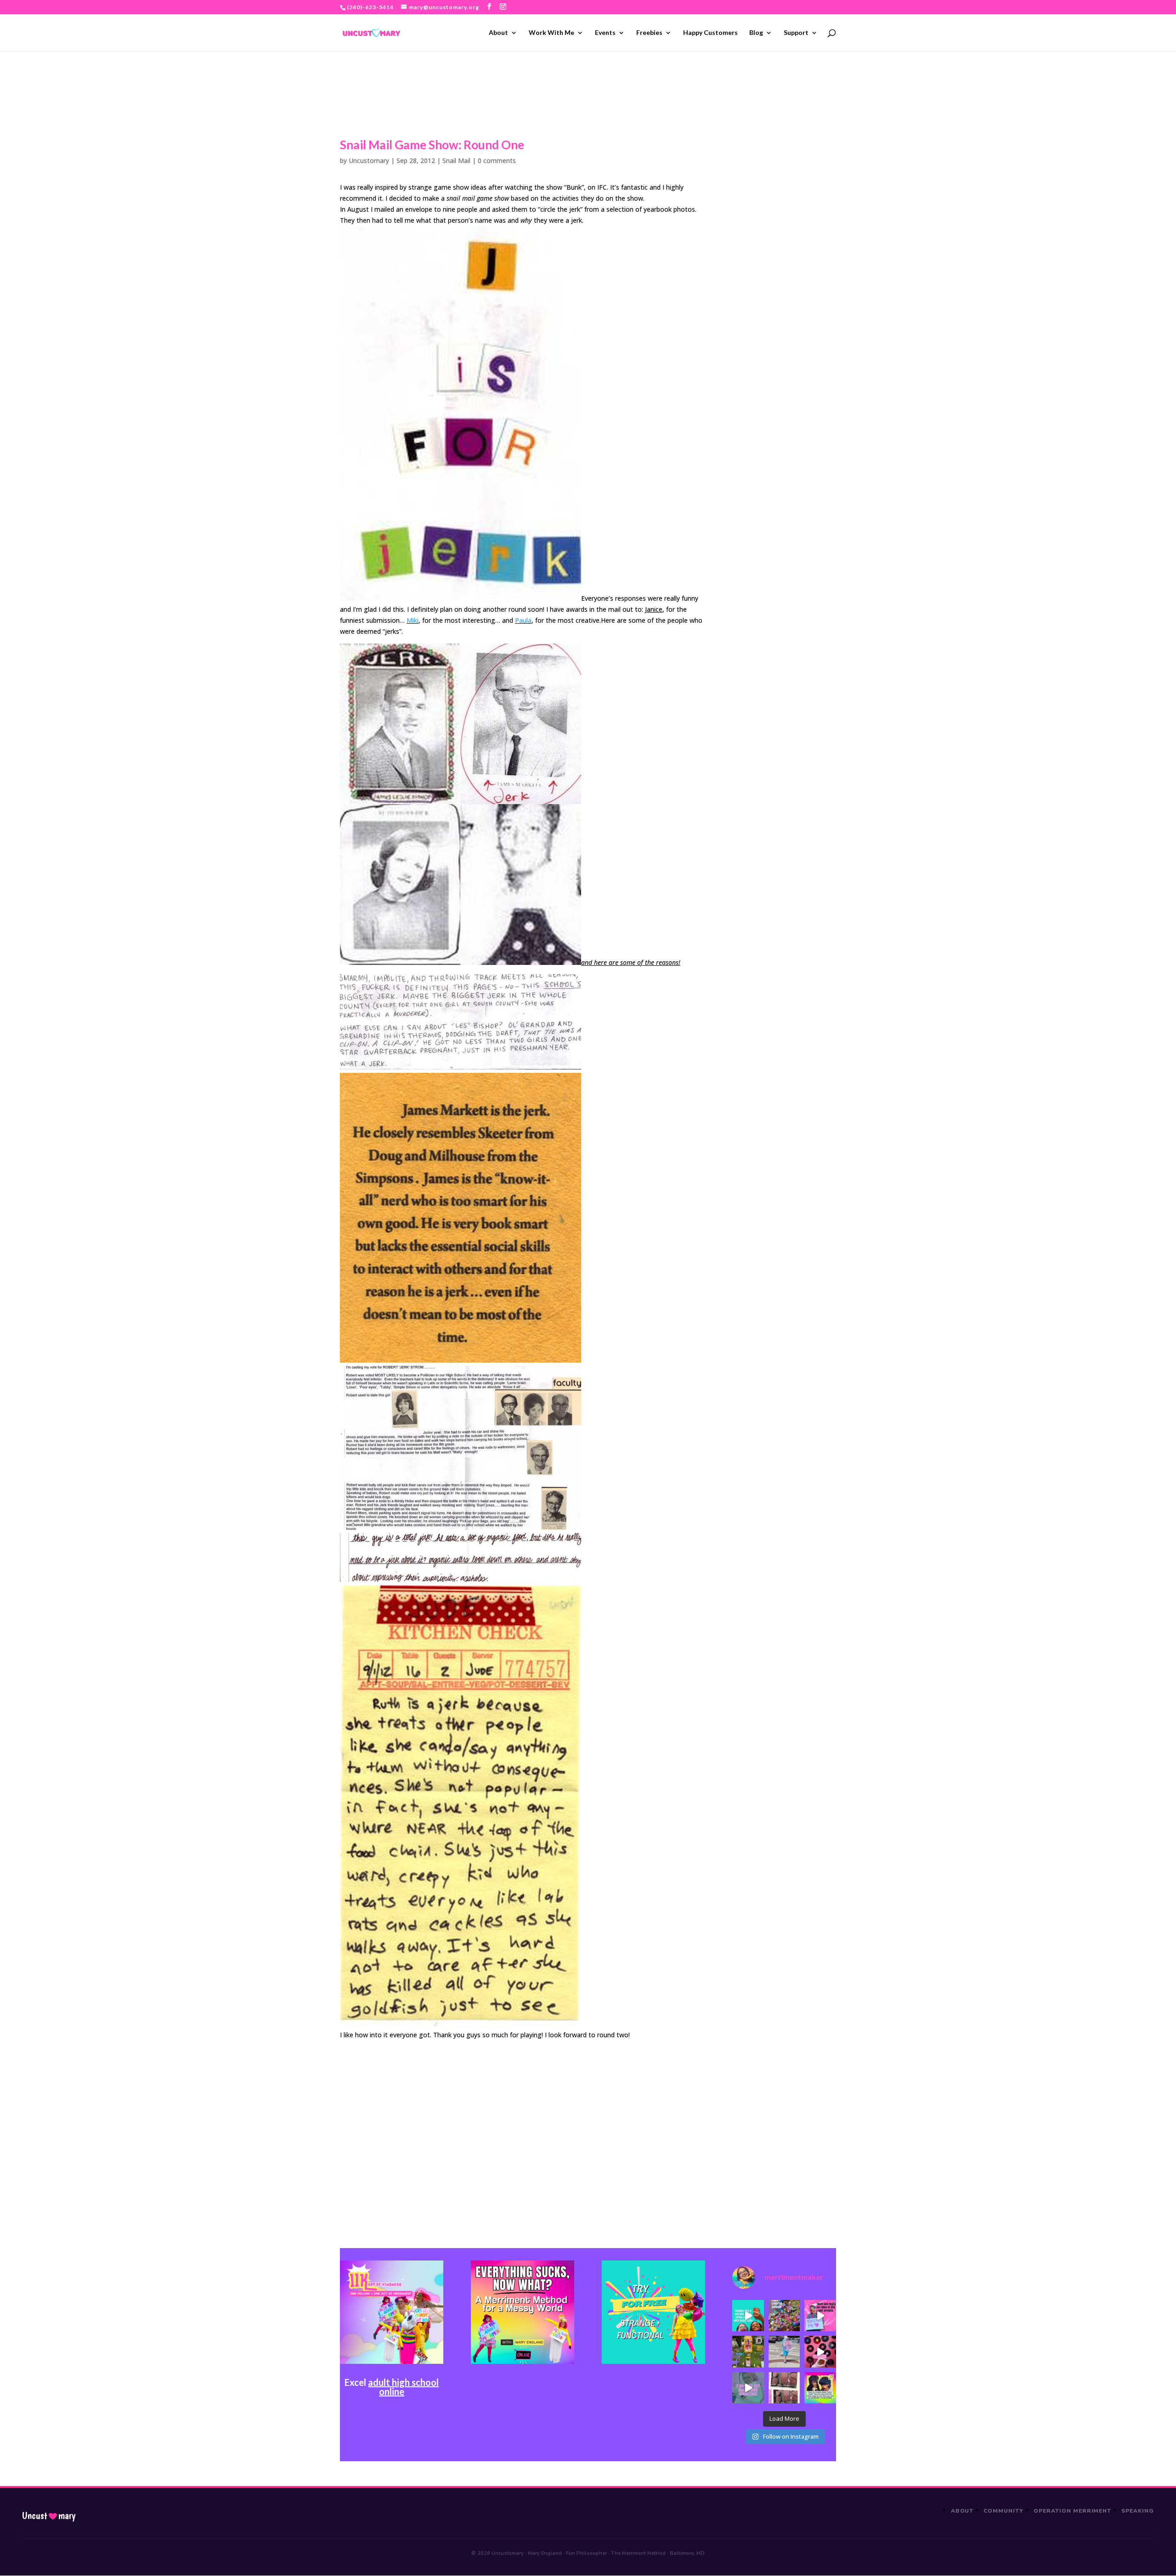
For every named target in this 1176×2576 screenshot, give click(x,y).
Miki (413, 620)
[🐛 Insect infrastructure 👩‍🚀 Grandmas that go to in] (820, 2388)
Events (605, 33)
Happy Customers (710, 33)
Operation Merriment (1072, 2511)
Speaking (1138, 2511)
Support (796, 33)
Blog (756, 33)
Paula (523, 620)
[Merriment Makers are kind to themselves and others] (784, 2351)
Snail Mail (456, 161)
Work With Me (551, 33)
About (498, 33)
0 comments (497, 161)
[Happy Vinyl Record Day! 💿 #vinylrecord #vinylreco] (820, 2351)
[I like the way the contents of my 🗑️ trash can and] (784, 2316)
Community (1004, 2511)
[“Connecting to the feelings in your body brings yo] (784, 2388)
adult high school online (403, 2387)
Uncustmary (49, 2516)
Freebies (649, 33)
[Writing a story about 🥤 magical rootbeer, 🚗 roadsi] (748, 2388)
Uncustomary (369, 161)
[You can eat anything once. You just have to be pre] (820, 2316)
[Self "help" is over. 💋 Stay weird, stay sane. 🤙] (748, 2316)
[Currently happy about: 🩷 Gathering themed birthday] (748, 2351)
